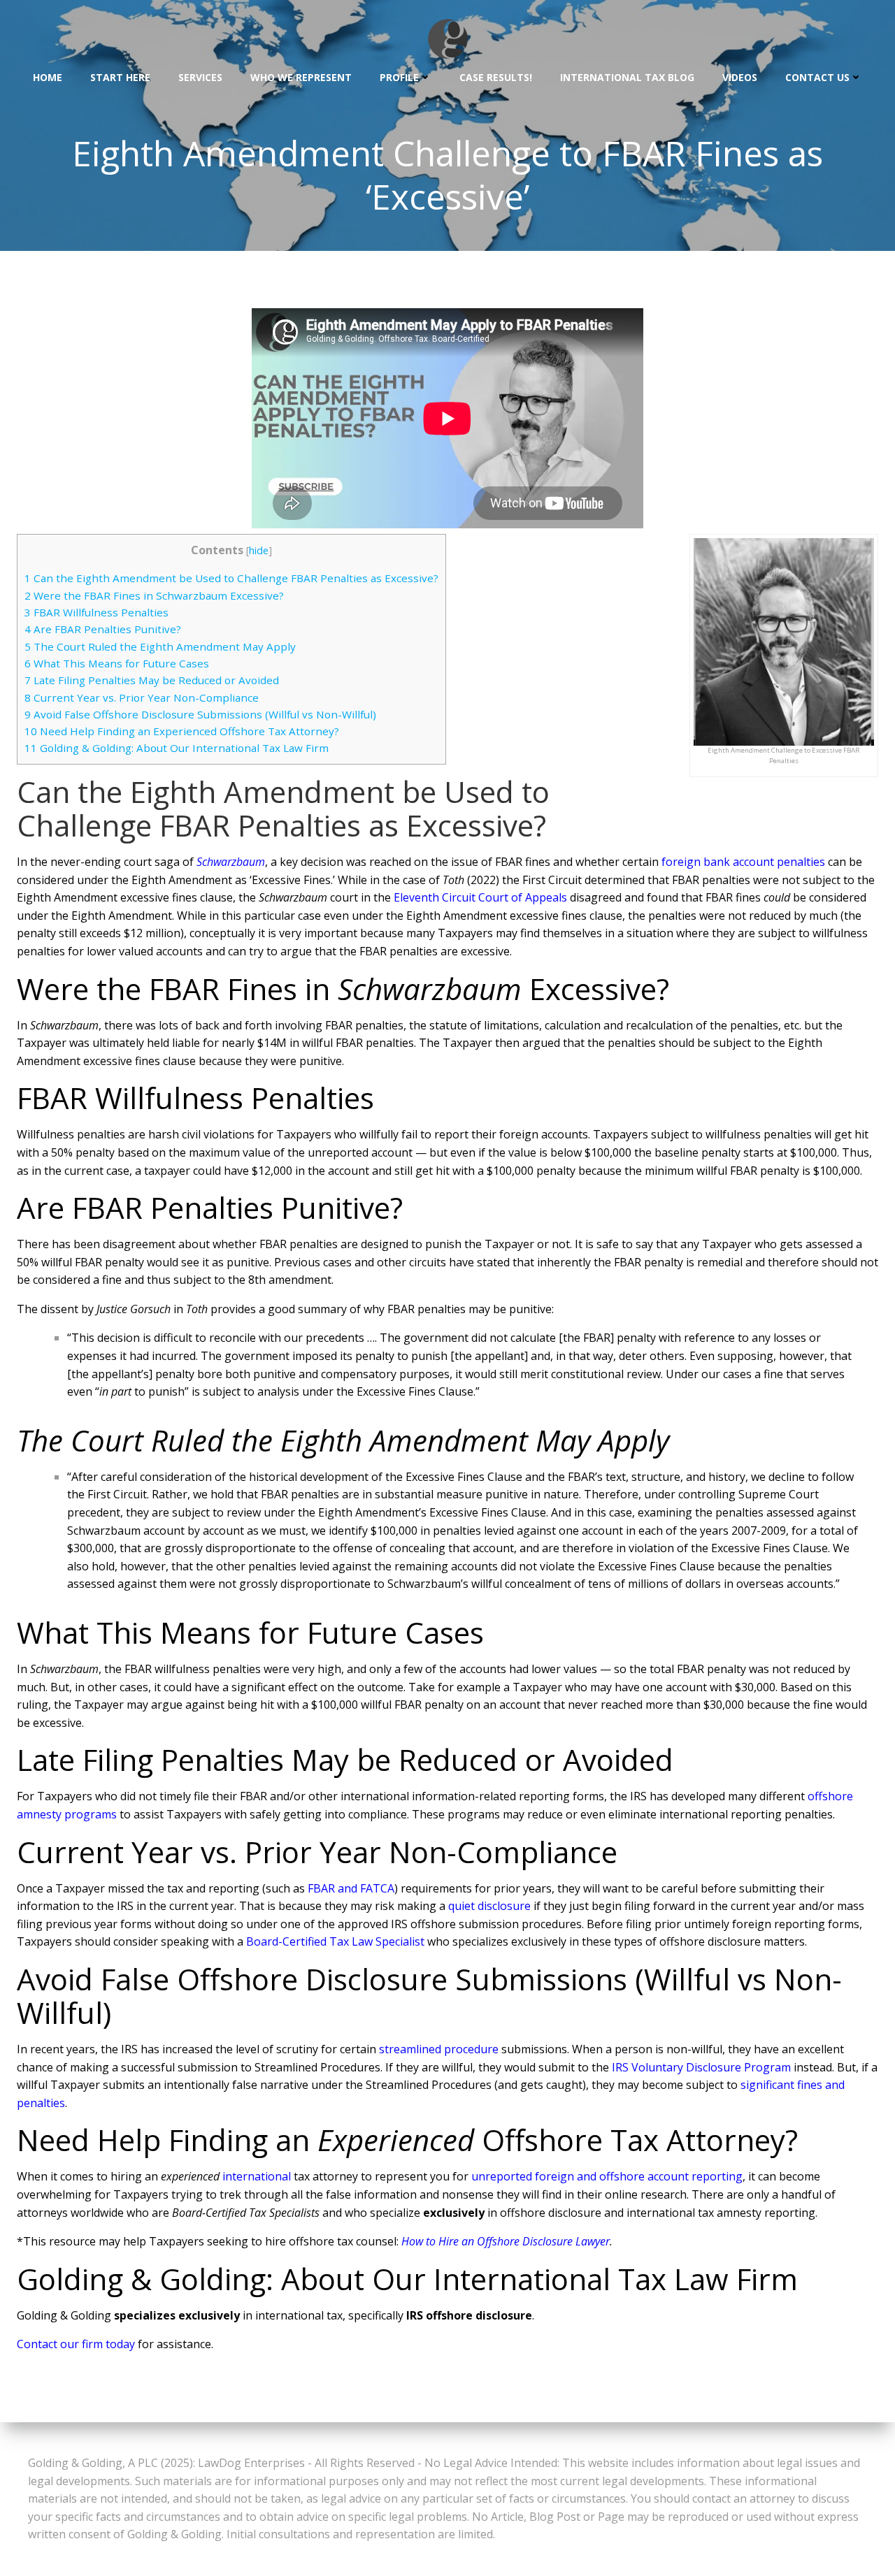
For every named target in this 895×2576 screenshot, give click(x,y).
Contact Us (817, 77)
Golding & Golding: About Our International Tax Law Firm (177, 748)
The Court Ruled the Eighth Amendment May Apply (160, 646)
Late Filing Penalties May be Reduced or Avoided (152, 680)
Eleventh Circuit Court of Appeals (480, 897)
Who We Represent (301, 77)
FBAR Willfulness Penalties (96, 612)
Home (48, 77)
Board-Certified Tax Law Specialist (335, 1941)
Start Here (120, 77)
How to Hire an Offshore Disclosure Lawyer (506, 2241)
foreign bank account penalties (743, 862)
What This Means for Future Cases (117, 663)
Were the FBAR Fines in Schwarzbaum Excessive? (154, 595)
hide (259, 550)
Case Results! (496, 77)
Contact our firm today (76, 2344)
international (257, 2176)
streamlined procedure (439, 2049)
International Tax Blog (627, 77)
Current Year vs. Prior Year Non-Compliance (142, 697)
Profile (399, 77)
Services (200, 77)
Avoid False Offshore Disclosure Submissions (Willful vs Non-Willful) (200, 714)
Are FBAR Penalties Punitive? (103, 629)
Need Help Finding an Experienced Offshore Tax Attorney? (182, 731)
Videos (740, 77)
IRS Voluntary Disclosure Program (701, 2067)
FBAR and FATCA (351, 1888)
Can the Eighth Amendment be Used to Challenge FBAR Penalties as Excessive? (231, 578)
